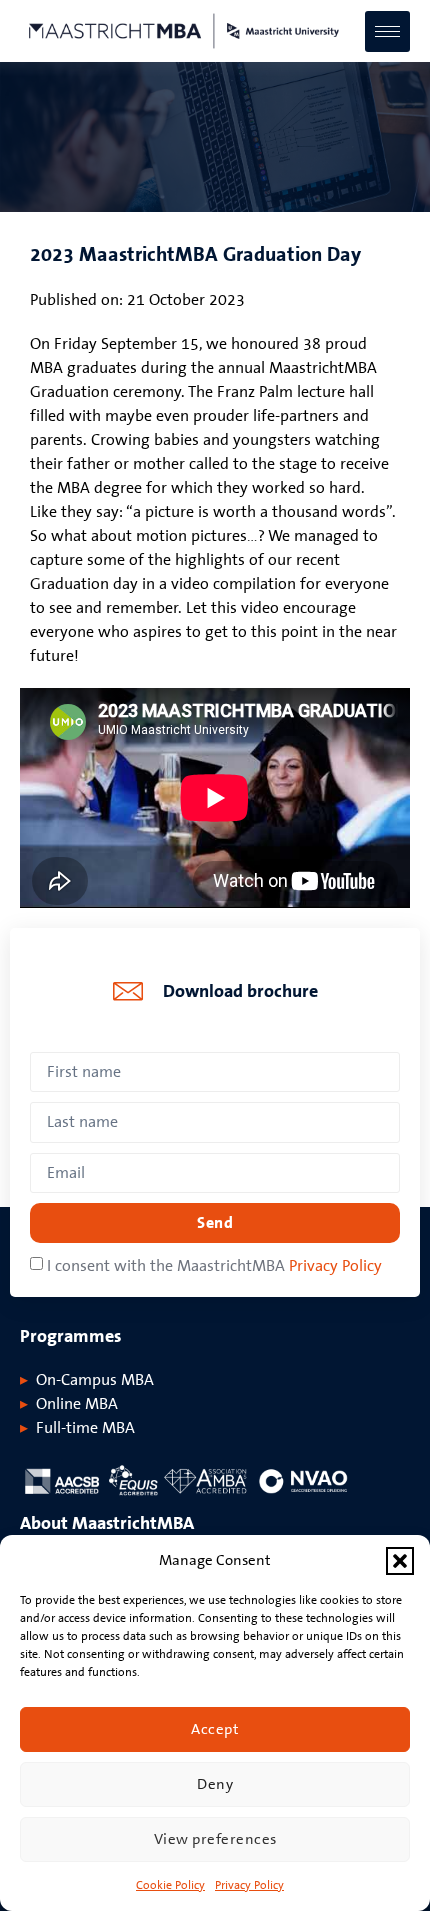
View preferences (215, 1839)
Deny (215, 1784)
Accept (215, 1729)
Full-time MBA (85, 1428)
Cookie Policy (170, 1885)
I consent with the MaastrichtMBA (214, 1266)
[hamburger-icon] (387, 31)
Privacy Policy (249, 1885)
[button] (400, 1561)
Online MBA (77, 1404)
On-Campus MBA (95, 1380)
